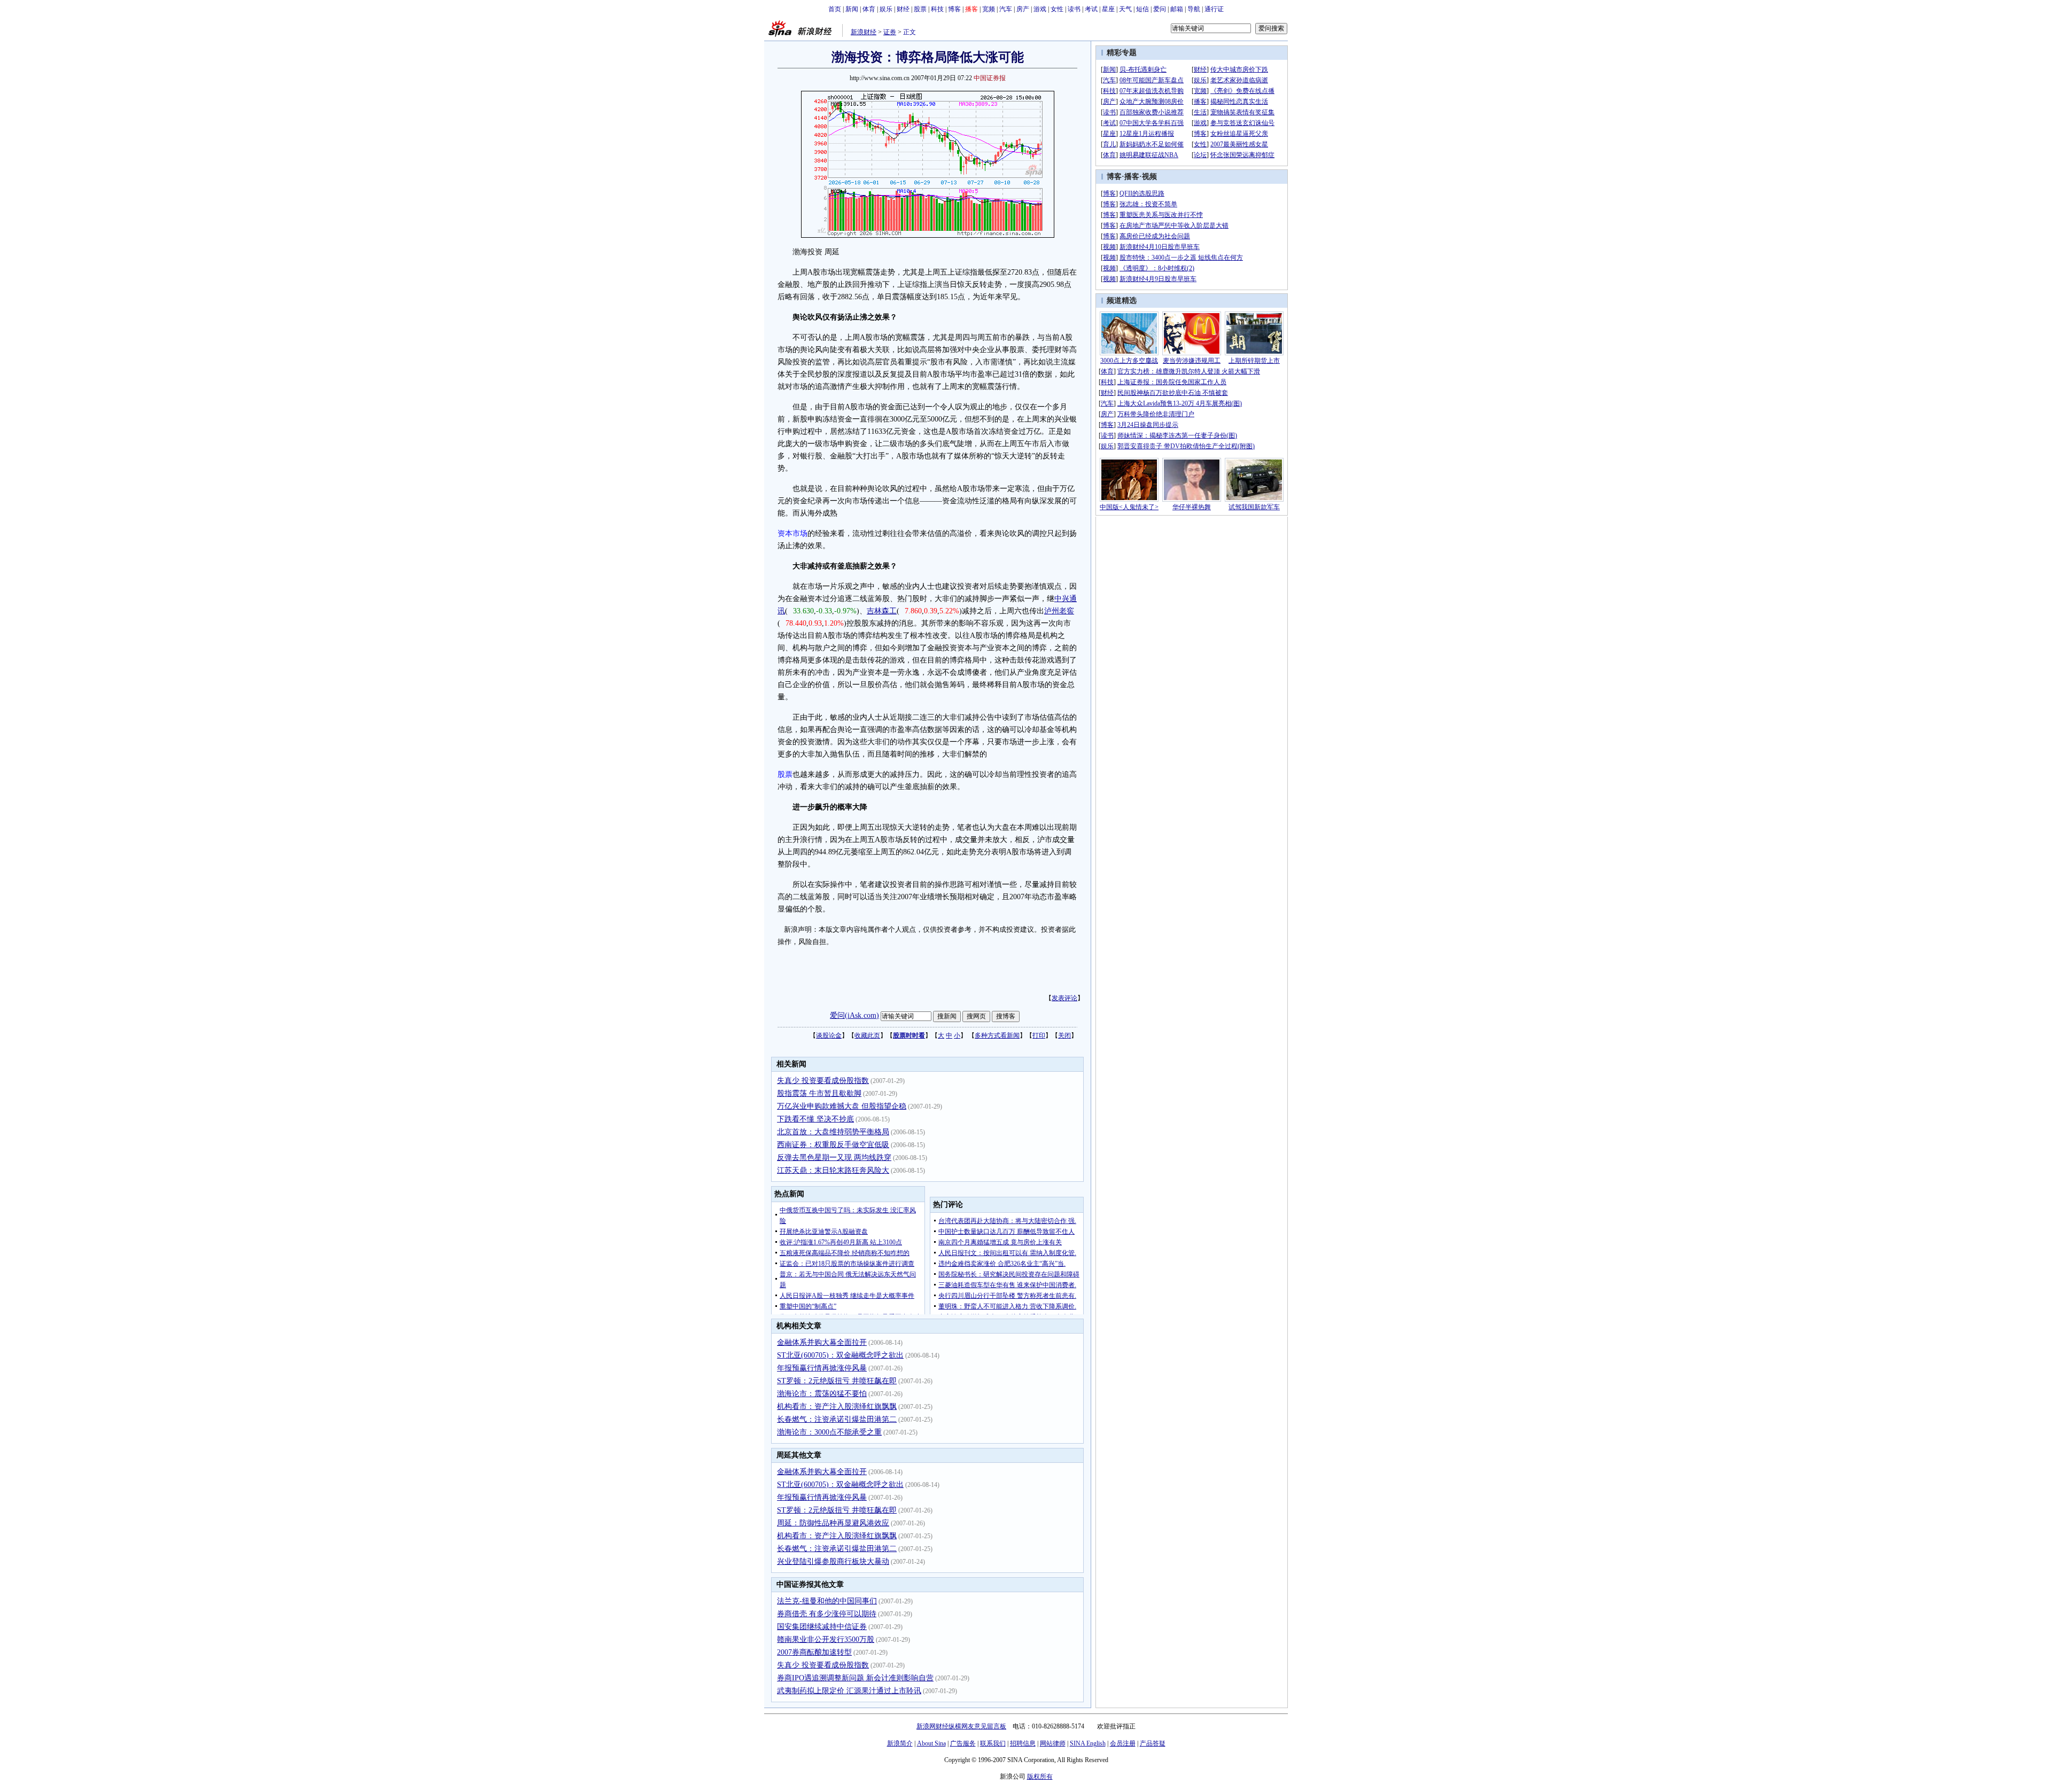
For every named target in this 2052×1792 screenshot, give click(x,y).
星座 (1108, 9)
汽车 (1006, 9)
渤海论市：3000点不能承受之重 (829, 1432)
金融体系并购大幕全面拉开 (822, 1342)
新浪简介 (900, 1743)
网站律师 (1053, 1743)
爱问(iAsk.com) (854, 1015)
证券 (890, 32)
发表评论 (1064, 998)
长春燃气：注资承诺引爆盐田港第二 (837, 1419)
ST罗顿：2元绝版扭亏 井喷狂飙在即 (837, 1381)
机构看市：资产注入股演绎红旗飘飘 (837, 1407)
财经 (903, 9)
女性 (1057, 9)
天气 (1125, 9)
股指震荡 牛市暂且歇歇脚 (819, 1093)
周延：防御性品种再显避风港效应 (833, 1523)
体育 (869, 9)
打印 (1039, 1035)
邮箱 (1177, 9)
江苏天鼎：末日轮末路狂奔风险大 (833, 1170)
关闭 (1064, 1035)
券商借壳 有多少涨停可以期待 (827, 1614)
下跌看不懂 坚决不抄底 (815, 1119)
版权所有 (1040, 1777)
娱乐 (886, 9)
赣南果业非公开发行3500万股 (826, 1639)
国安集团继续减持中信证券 (822, 1627)
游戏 (1040, 9)
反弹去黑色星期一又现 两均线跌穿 (834, 1158)
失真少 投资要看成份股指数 (823, 1081)
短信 (1142, 9)
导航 (1194, 9)
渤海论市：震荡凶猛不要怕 (822, 1394)
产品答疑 (1153, 1743)
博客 (954, 9)
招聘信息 (1023, 1743)
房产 (1023, 9)
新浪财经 (864, 32)
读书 (1074, 9)
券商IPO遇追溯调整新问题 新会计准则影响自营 (855, 1678)
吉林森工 (882, 611)
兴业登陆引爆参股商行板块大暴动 (833, 1561)
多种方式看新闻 (997, 1035)
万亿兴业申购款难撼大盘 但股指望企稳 (842, 1106)
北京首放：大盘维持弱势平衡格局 (833, 1132)
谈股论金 (829, 1035)
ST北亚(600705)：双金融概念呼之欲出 (840, 1355)
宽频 (989, 9)
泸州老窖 (1059, 611)
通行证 (1214, 9)
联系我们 (993, 1743)
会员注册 (1123, 1743)
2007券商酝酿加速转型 (814, 1652)
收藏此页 (867, 1035)
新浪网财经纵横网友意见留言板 (961, 1726)
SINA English (1088, 1743)
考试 (1091, 9)
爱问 (1160, 9)
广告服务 (963, 1743)
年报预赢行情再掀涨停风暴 (822, 1368)
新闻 (852, 9)
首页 (835, 9)
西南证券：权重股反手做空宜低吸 (833, 1145)
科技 (937, 9)
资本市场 (792, 533)
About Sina (931, 1743)
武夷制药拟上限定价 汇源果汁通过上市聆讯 (849, 1691)
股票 (920, 9)
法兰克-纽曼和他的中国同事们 (827, 1601)
